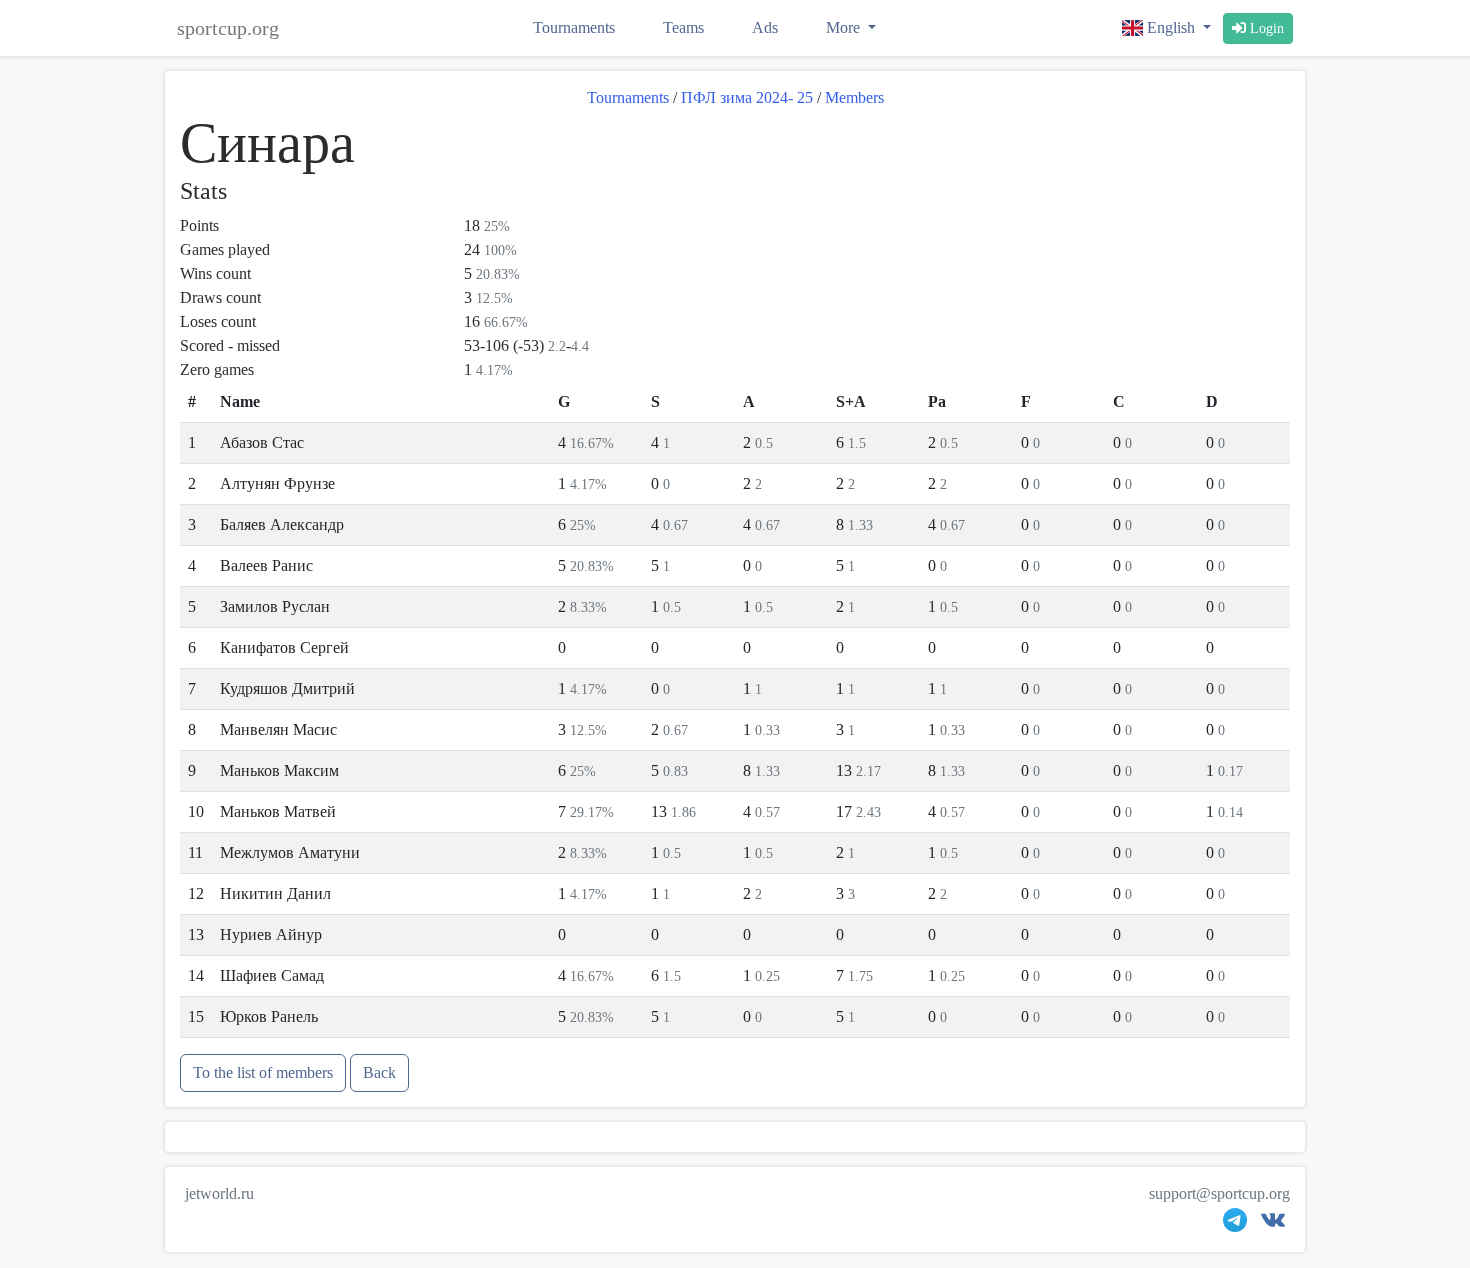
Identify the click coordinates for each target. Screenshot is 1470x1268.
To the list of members (263, 1072)
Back (379, 1072)
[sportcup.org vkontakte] (1273, 1224)
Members (854, 97)
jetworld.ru (219, 1193)
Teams (683, 27)
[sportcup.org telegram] (1235, 1224)
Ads (765, 27)
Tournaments (574, 27)
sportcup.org (228, 28)
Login (1265, 28)
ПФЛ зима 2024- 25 (747, 97)
